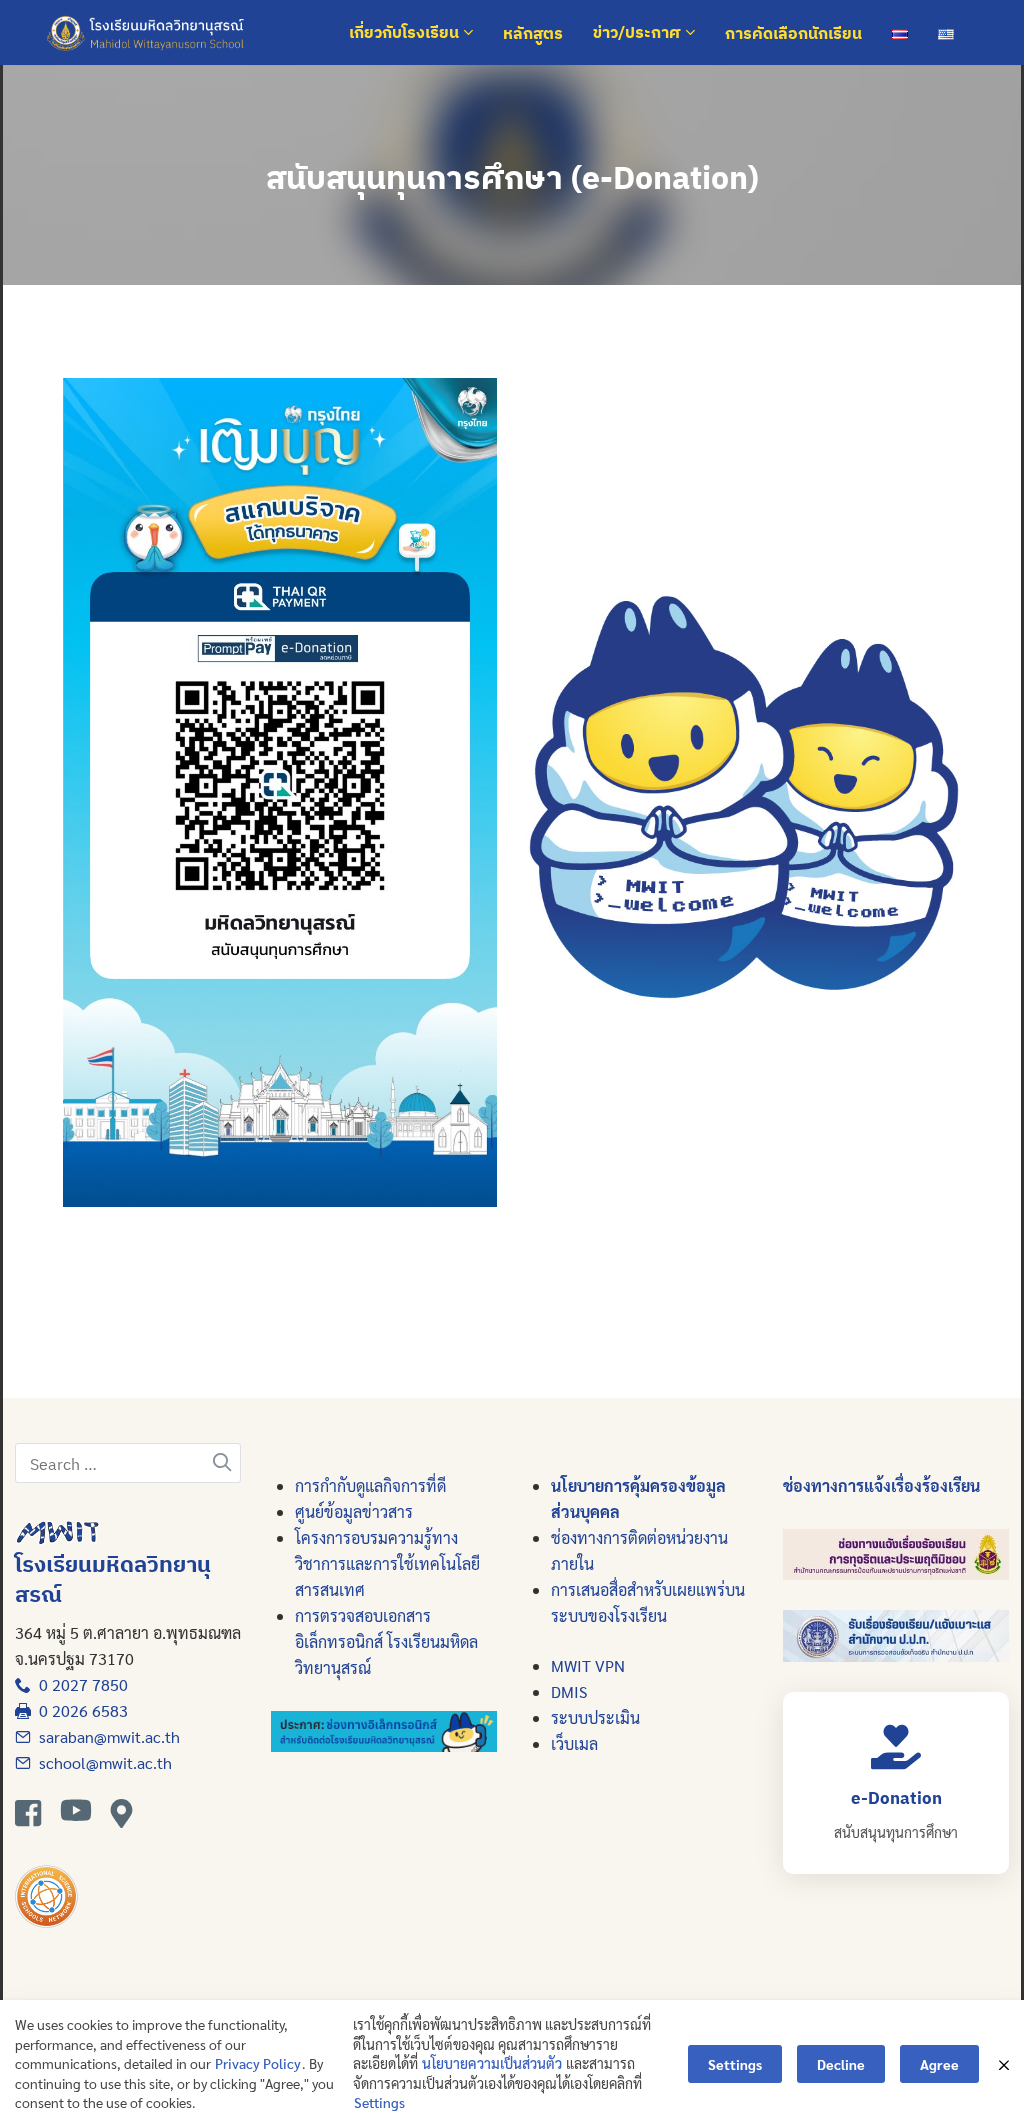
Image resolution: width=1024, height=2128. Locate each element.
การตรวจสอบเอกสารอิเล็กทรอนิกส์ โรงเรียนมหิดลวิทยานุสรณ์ (386, 1641)
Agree (939, 2064)
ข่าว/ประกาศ (639, 33)
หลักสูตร (533, 33)
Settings (379, 2102)
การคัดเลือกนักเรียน (793, 33)
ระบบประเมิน (595, 1717)
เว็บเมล (574, 1743)
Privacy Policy (258, 2063)
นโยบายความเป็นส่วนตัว (492, 2063)
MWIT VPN (588, 1665)
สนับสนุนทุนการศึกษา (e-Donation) (512, 177)
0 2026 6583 (79, 1710)
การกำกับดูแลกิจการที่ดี (370, 1485)
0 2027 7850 (79, 1684)
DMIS (569, 1691)
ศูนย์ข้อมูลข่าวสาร (354, 1511)
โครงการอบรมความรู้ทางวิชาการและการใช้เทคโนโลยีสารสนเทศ (387, 1563)
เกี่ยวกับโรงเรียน (406, 33)
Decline (841, 2064)
